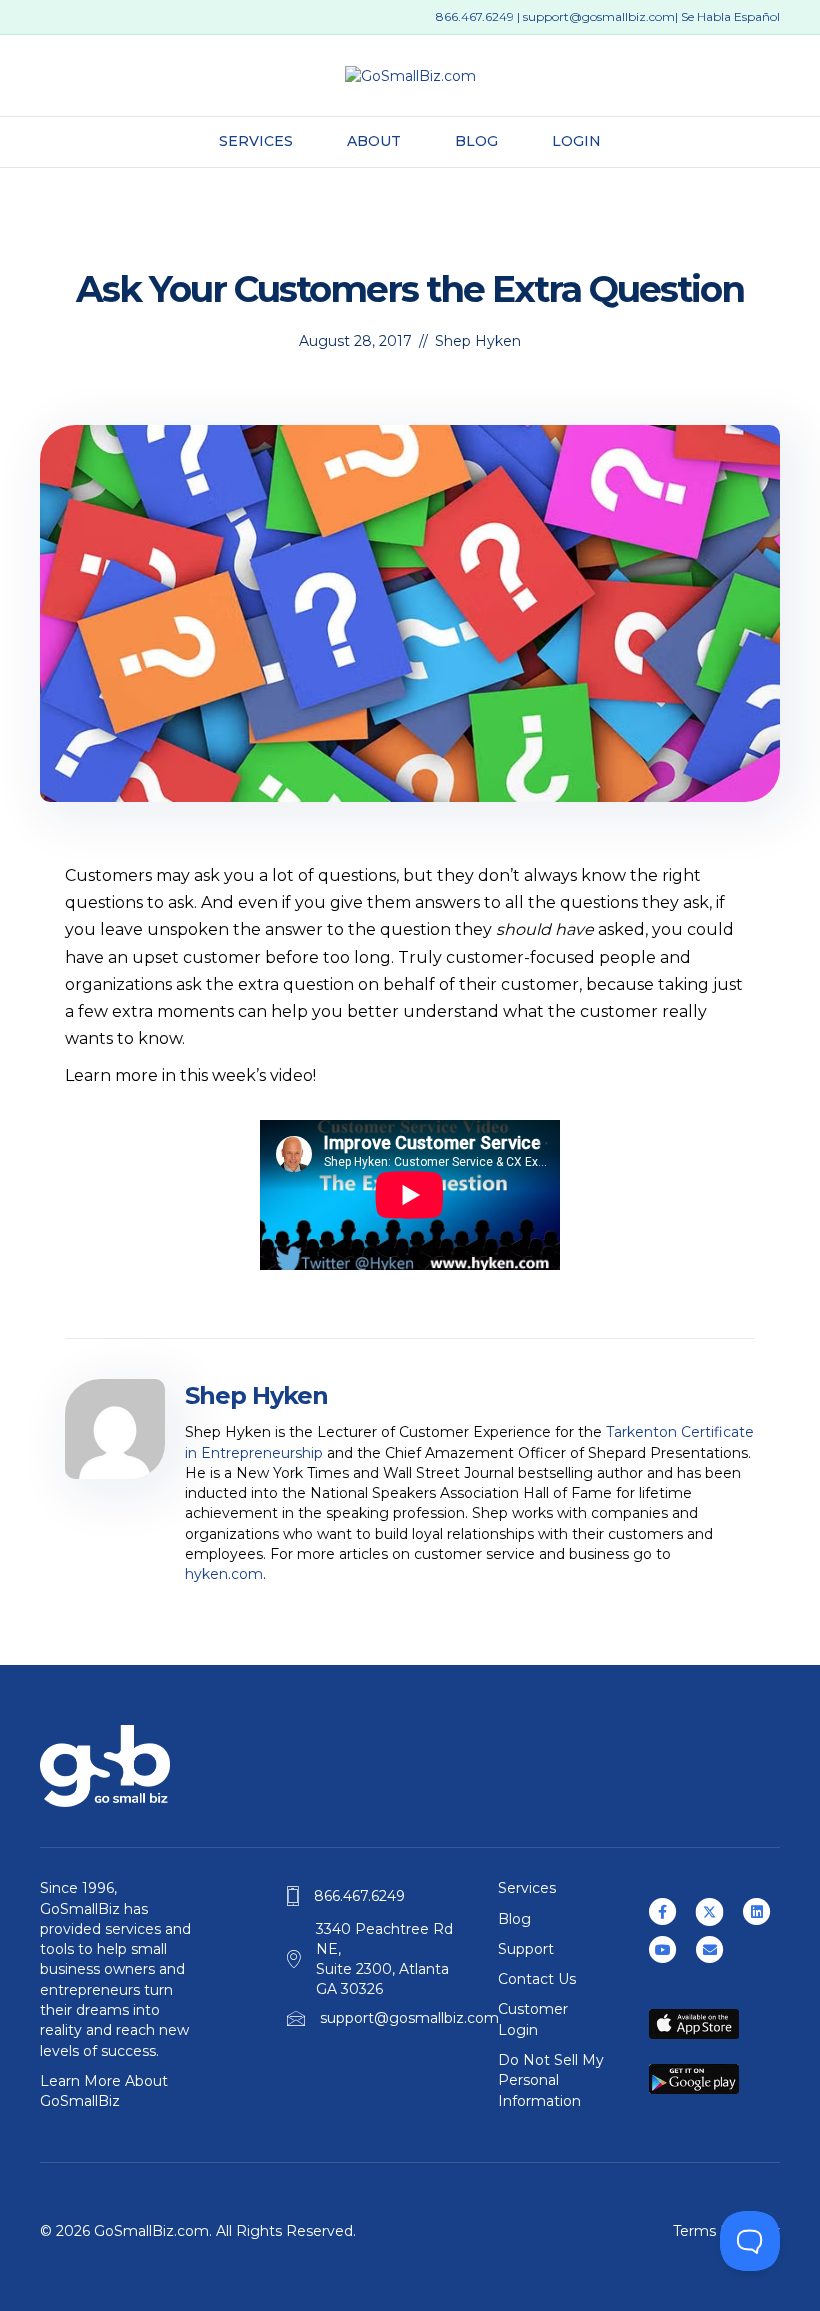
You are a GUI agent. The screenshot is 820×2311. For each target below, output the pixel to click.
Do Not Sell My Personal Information (551, 2080)
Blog (476, 141)
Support (526, 1949)
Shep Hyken (478, 341)
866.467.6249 (475, 16)
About (374, 141)
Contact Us (537, 1979)
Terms (694, 2231)
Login (576, 141)
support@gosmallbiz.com (599, 16)
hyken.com (224, 1574)
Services (256, 141)
